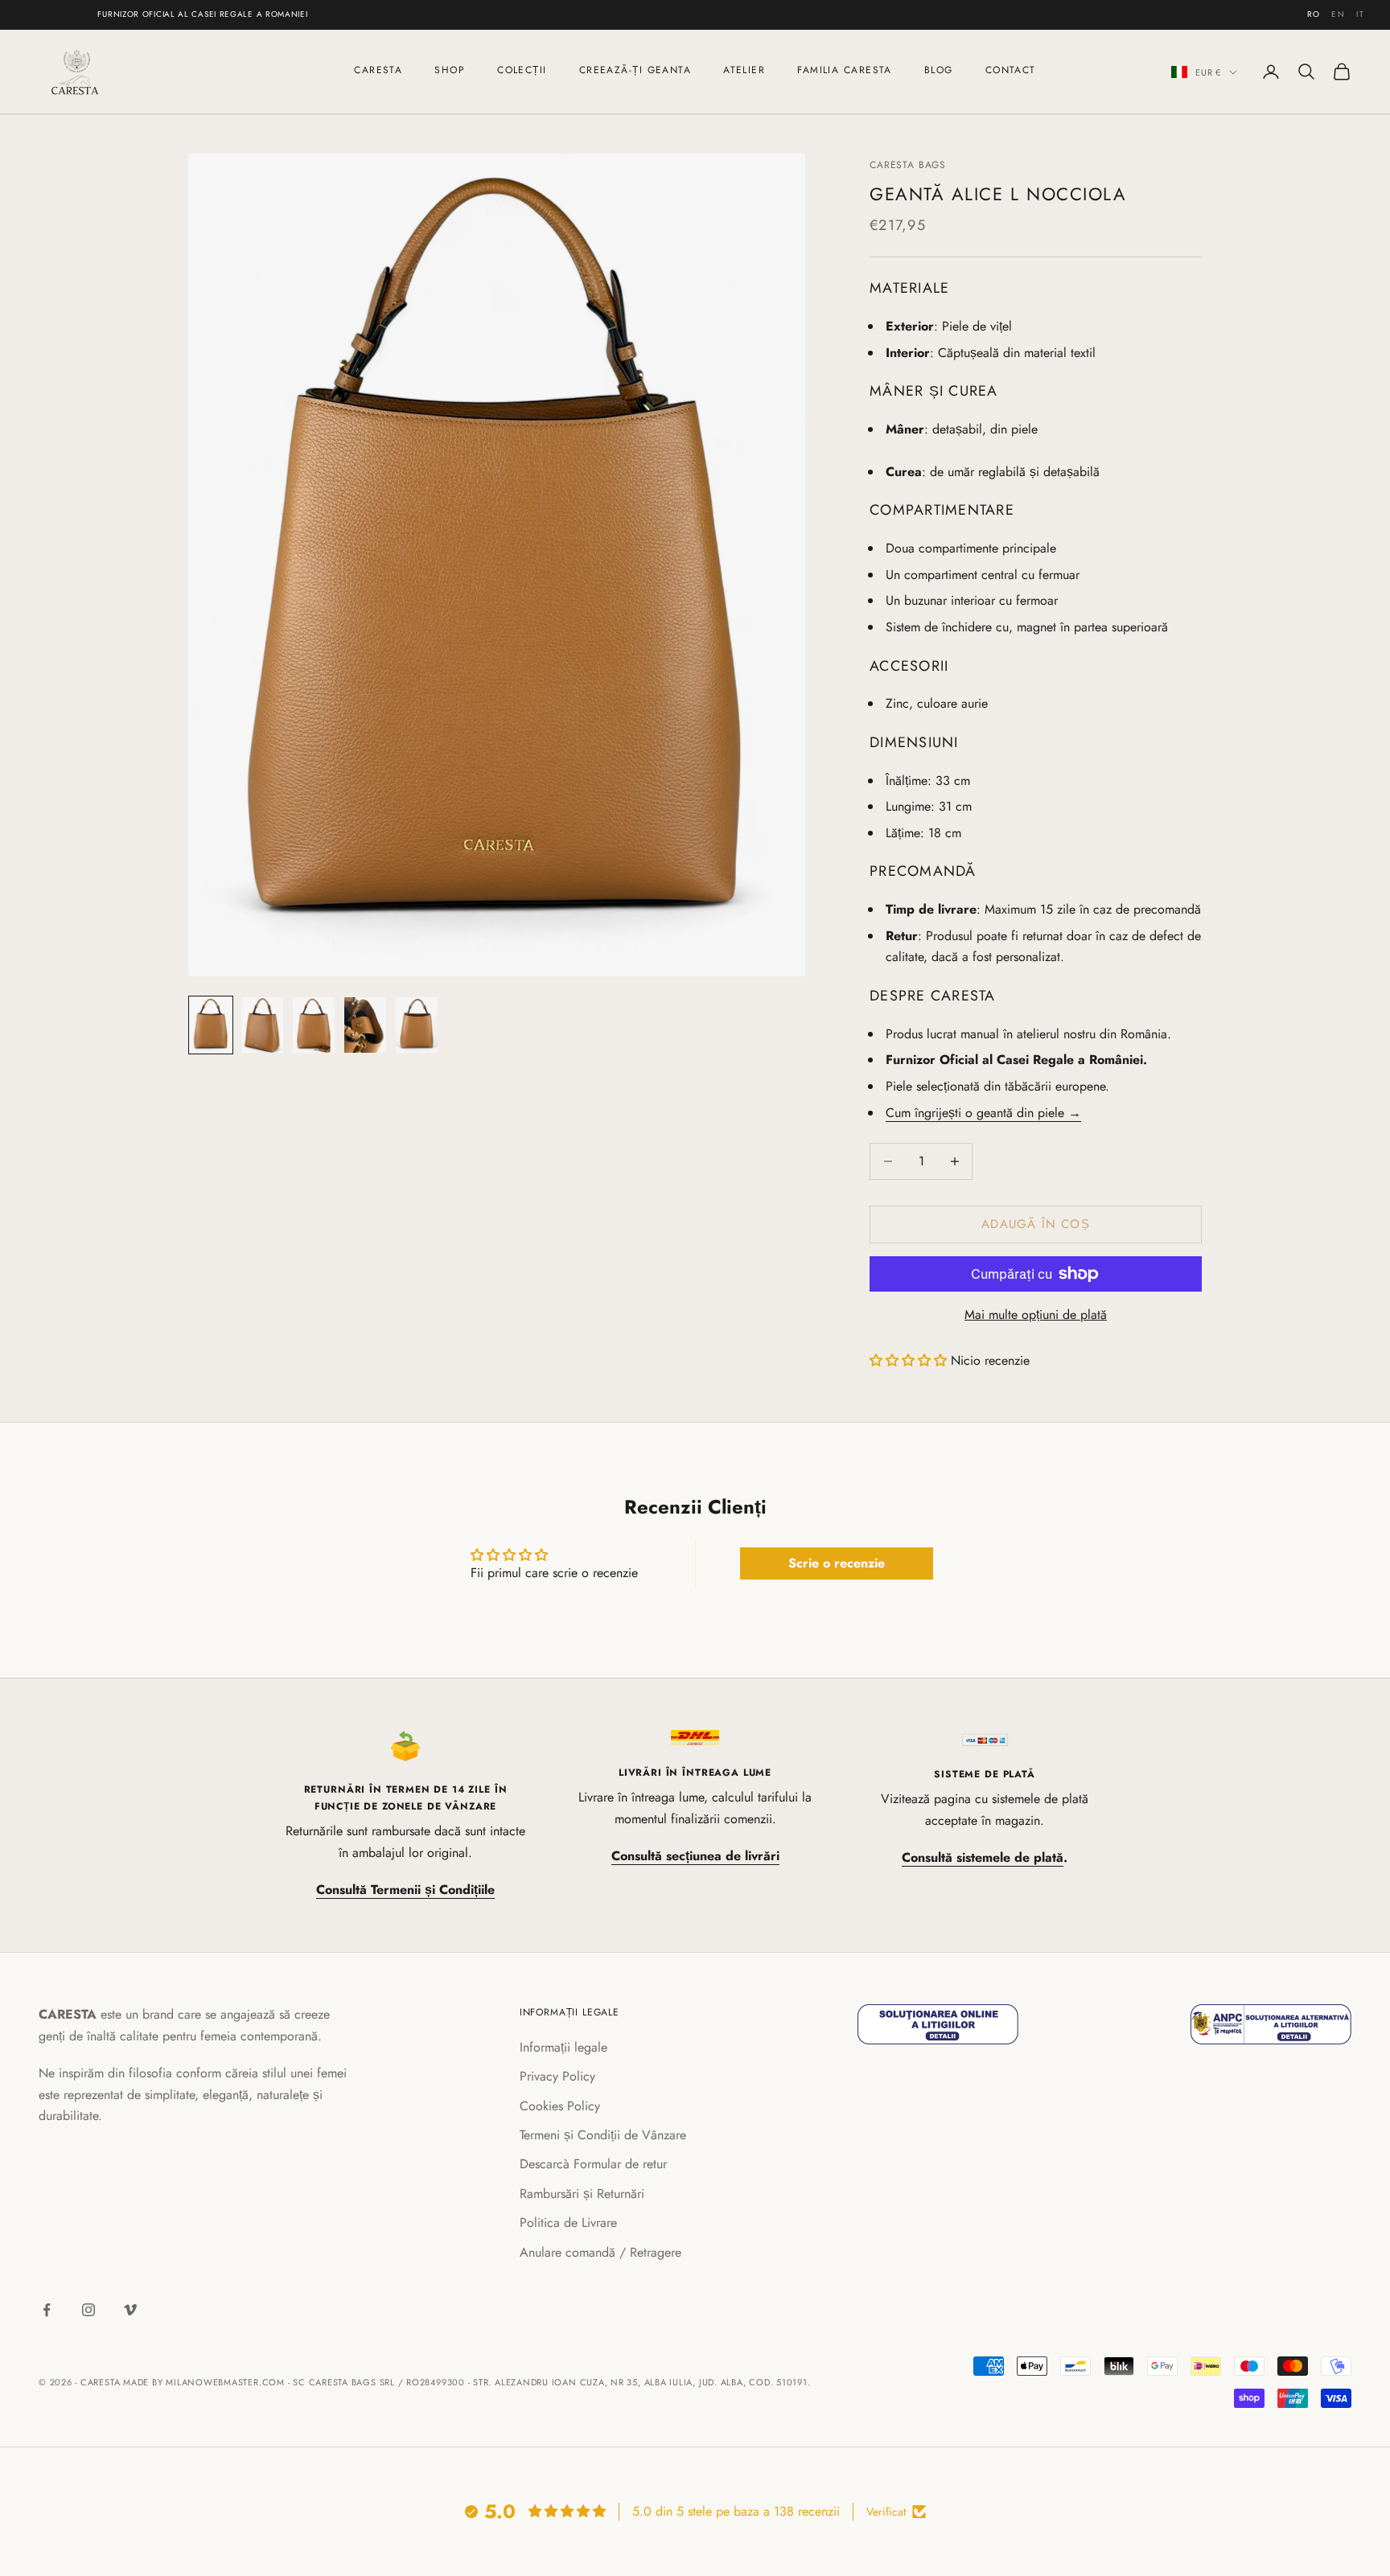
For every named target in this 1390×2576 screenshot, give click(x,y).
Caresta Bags (908, 165)
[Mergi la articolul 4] (365, 1025)
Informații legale (563, 2047)
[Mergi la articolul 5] (417, 1025)
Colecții (522, 70)
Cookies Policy (560, 2106)
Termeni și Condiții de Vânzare (603, 2135)
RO (1314, 14)
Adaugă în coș (1036, 1224)
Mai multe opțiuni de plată (1036, 1315)
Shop (450, 70)
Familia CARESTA (845, 70)
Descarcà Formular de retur (593, 2164)
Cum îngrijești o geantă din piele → (983, 1113)
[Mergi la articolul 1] (211, 1025)
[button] (908, 1360)
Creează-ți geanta (635, 70)
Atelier (744, 70)
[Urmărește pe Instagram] (88, 2310)
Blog (939, 70)
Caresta (378, 70)
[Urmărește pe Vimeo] (130, 2310)
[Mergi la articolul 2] (262, 1025)
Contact (1011, 70)
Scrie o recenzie (837, 1563)
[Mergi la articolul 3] (314, 1025)
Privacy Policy (557, 2076)
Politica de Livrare (568, 2223)
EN (1338, 14)
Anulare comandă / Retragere (600, 2252)
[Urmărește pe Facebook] (47, 2310)
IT (1360, 14)
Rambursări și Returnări (582, 2194)
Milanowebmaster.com (225, 2382)
